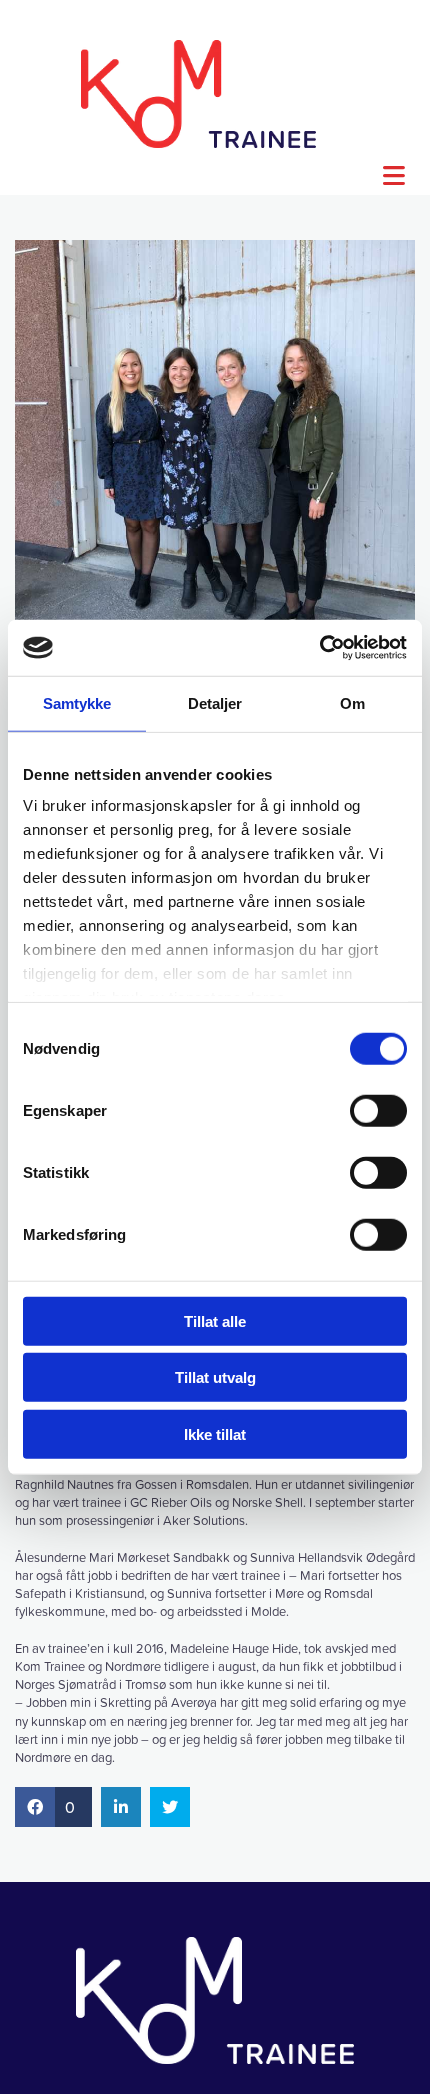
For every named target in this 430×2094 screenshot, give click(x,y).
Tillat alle (215, 1320)
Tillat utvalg (215, 1377)
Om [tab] (352, 702)
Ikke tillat (215, 1433)
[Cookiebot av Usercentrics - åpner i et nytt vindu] (319, 648)
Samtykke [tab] (77, 702)
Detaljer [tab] (215, 702)
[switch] (378, 1110)
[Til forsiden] (198, 94)
